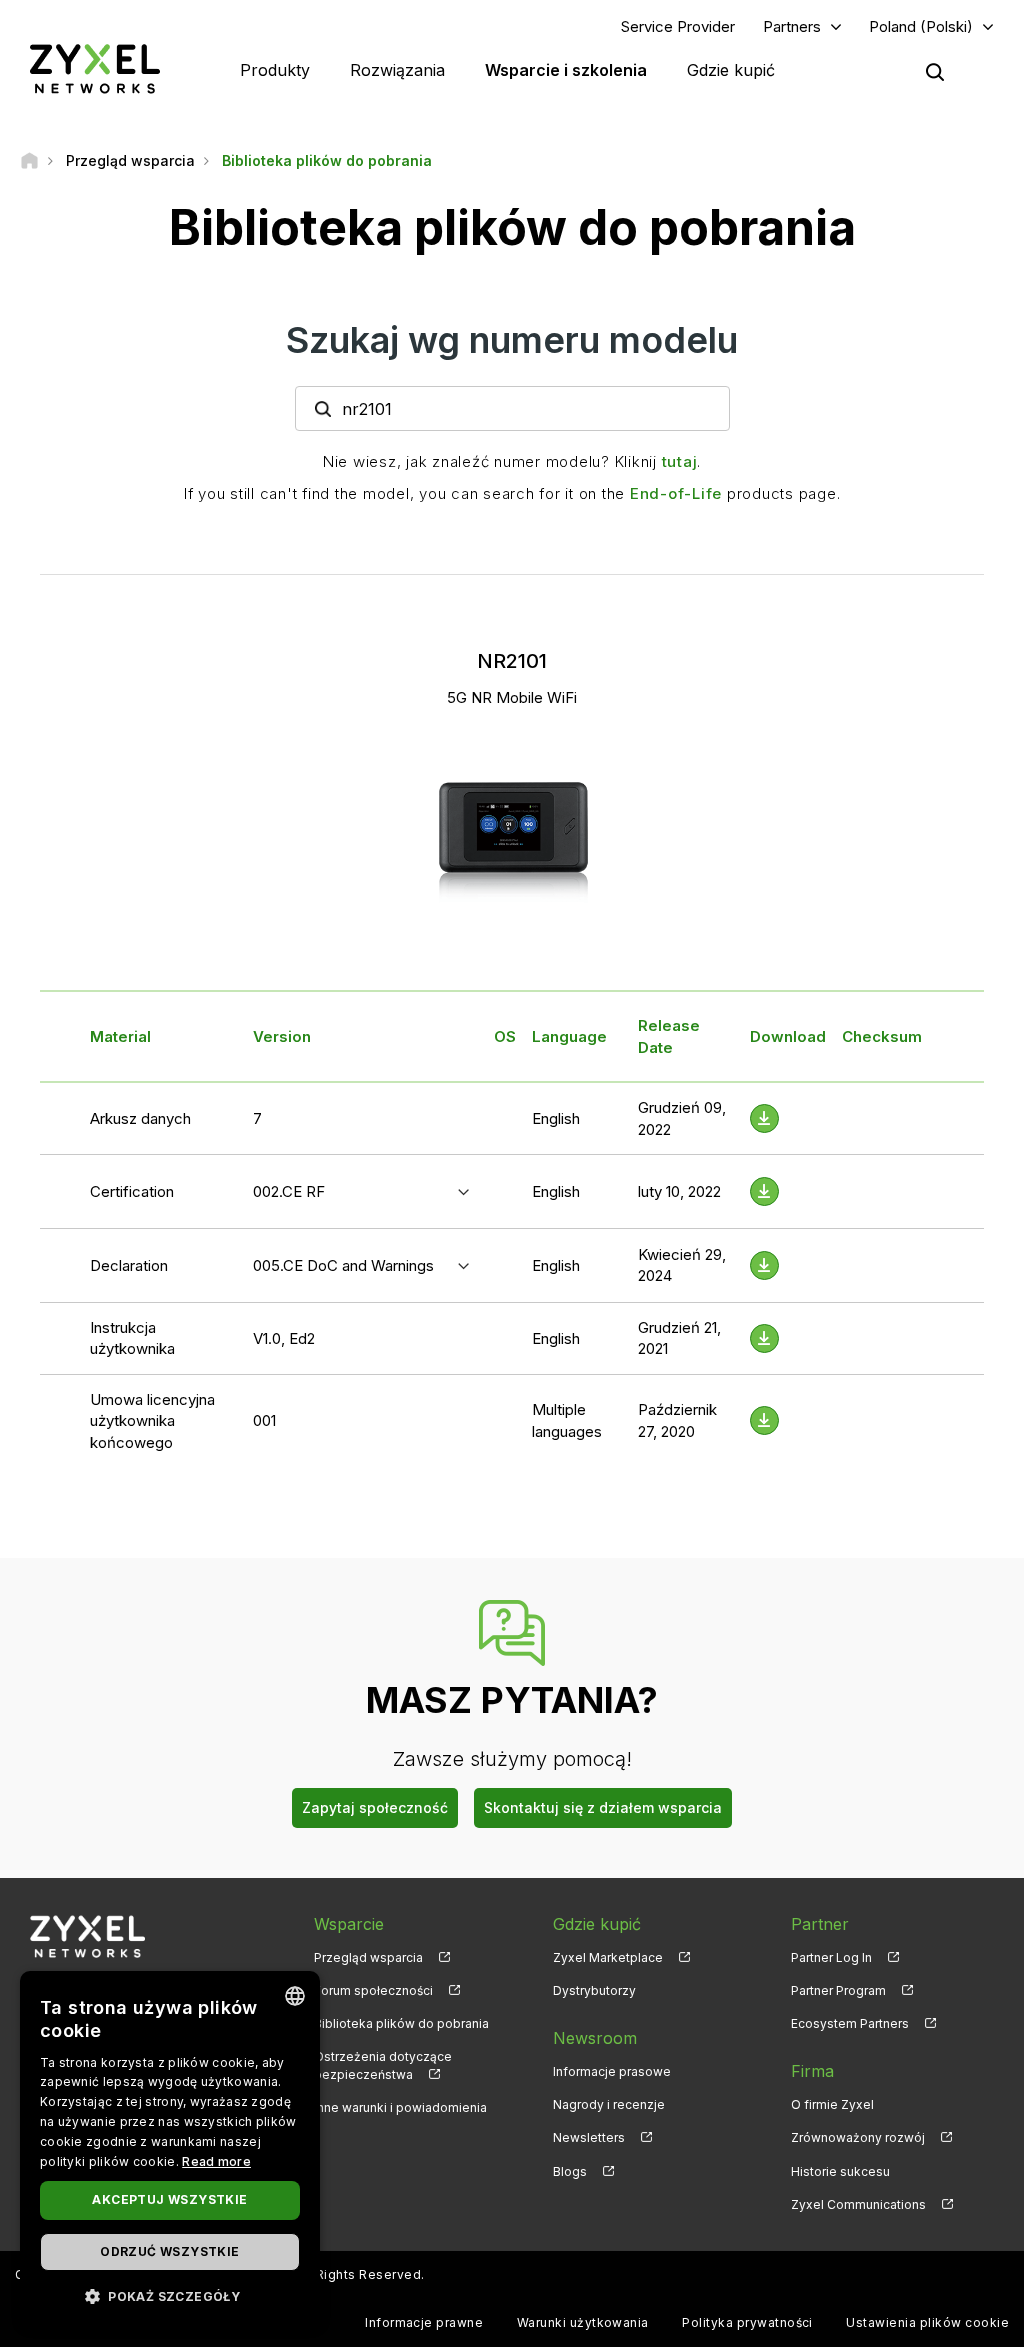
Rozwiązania (397, 70)
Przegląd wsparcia (368, 1957)
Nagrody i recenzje (609, 2104)
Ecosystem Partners (850, 2023)
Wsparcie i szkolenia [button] (566, 70)
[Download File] (764, 1118)
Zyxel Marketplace (608, 1957)
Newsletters (589, 2137)
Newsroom (595, 2038)
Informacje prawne (424, 2322)
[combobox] (295, 1996)
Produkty (275, 70)
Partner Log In (831, 1957)
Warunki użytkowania (583, 2322)
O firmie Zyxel (832, 2104)
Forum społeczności (373, 1990)
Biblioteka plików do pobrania (401, 2023)
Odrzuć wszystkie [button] (169, 2251)
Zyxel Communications (858, 2204)
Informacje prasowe (612, 2071)
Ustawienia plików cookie (927, 2322)
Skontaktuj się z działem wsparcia (603, 1807)
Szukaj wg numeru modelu (512, 340)
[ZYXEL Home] (95, 68)
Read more (216, 2161)
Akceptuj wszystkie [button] (169, 2199)
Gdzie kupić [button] (731, 70)
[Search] (935, 72)
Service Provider (678, 26)
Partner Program (838, 1990)
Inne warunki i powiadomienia (400, 2107)
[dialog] (170, 2149)
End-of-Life (676, 493)
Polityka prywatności (747, 2322)
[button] (170, 2295)
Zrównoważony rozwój (858, 2137)
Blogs (570, 2171)
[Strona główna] (29, 160)
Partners (792, 26)
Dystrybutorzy (594, 1990)
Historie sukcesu (840, 2171)
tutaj (680, 461)
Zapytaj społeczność (375, 1807)
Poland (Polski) (921, 26)
